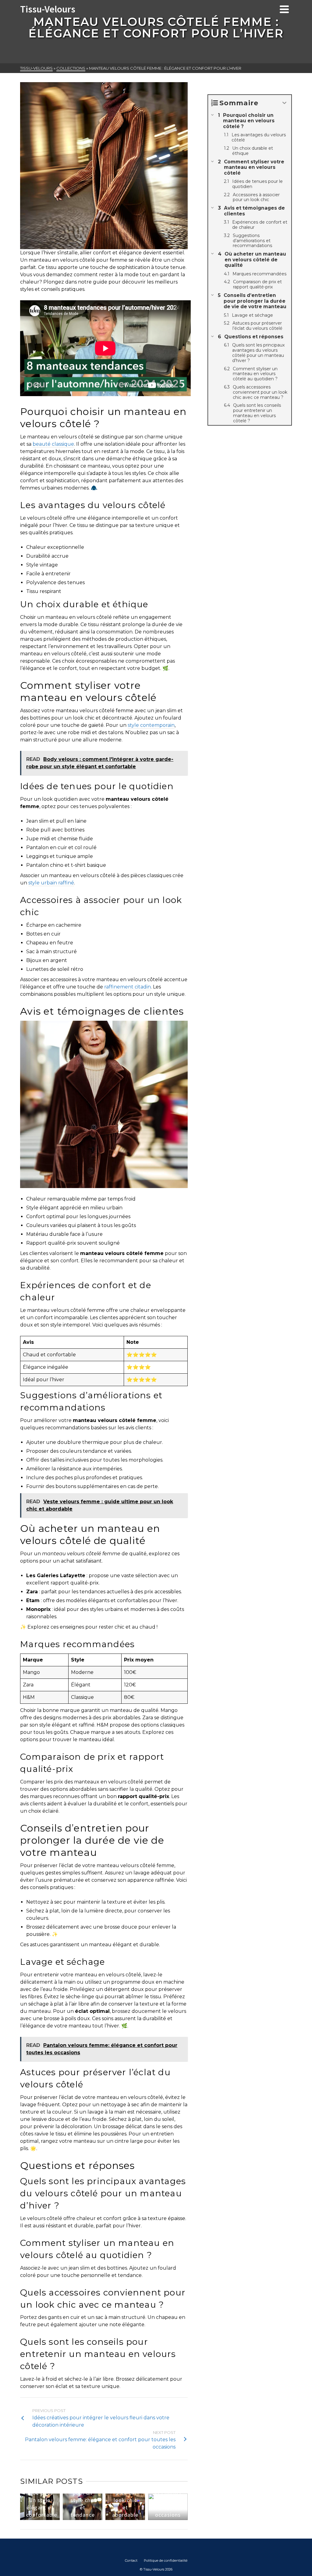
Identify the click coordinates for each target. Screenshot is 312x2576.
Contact (131, 2560)
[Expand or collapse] (284, 103)
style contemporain (151, 725)
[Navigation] (284, 9)
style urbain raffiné (51, 883)
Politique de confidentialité (166, 2560)
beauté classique (53, 444)
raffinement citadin (128, 987)
